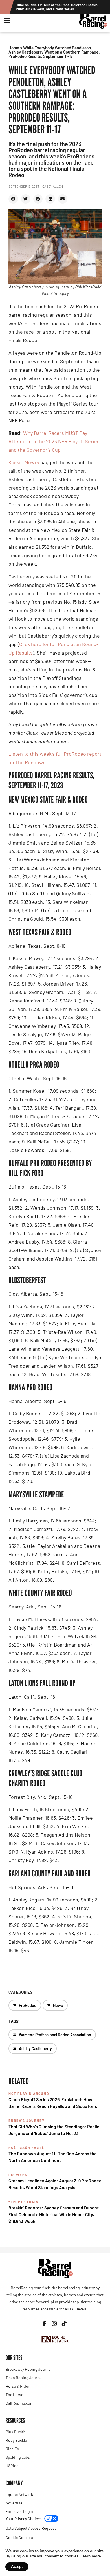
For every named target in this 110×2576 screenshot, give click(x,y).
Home (14, 48)
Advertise (14, 2503)
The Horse (14, 2395)
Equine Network (19, 2494)
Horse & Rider (17, 2386)
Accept (17, 2567)
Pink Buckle (16, 2432)
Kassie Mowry (24, 462)
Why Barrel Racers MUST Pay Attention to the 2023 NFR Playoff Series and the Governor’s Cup (54, 441)
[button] (13, 199)
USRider (13, 2466)
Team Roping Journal (24, 2378)
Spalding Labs (18, 2457)
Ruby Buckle (16, 2440)
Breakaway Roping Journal (28, 2369)
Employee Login (19, 2511)
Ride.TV (12, 2449)
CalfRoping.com (20, 2403)
